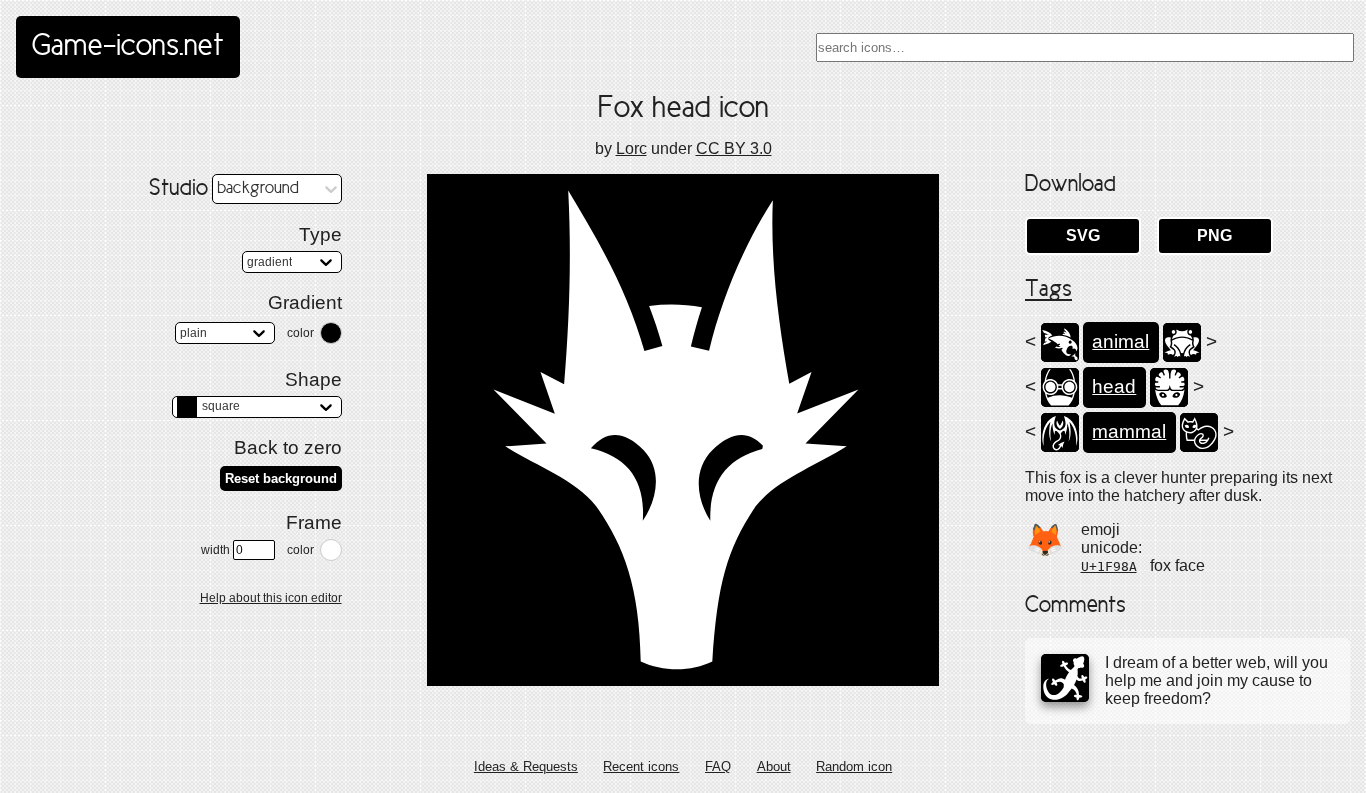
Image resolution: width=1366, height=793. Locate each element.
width (215, 550)
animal (1120, 341)
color (300, 333)
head (1114, 386)
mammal (1129, 431)
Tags (1048, 290)
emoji (1100, 529)
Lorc (631, 148)
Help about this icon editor (271, 598)
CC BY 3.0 (734, 148)
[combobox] (1085, 47)
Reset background (281, 478)
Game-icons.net (128, 47)
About (774, 766)
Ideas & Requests (526, 766)
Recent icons (641, 766)
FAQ (718, 766)
